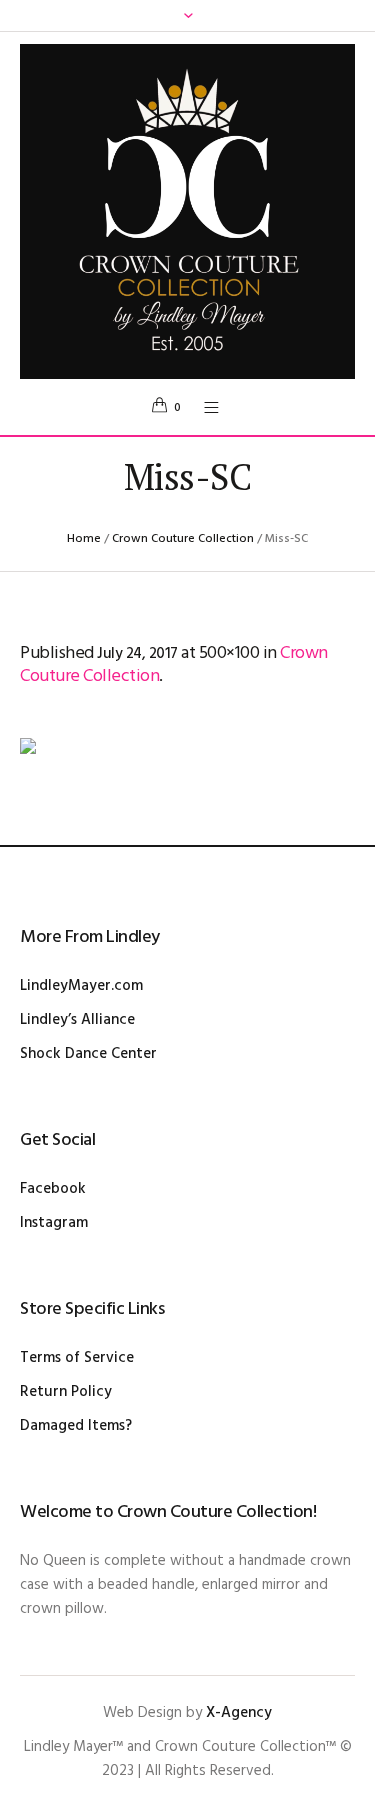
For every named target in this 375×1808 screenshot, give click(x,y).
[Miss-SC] (187, 771)
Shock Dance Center (88, 1054)
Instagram (54, 1223)
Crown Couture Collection (183, 539)
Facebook (53, 1189)
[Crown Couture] (187, 211)
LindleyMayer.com (81, 986)
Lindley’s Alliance (77, 1020)
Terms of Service (77, 1358)
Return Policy (66, 1392)
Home (84, 539)
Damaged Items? (76, 1426)
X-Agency (239, 1713)
